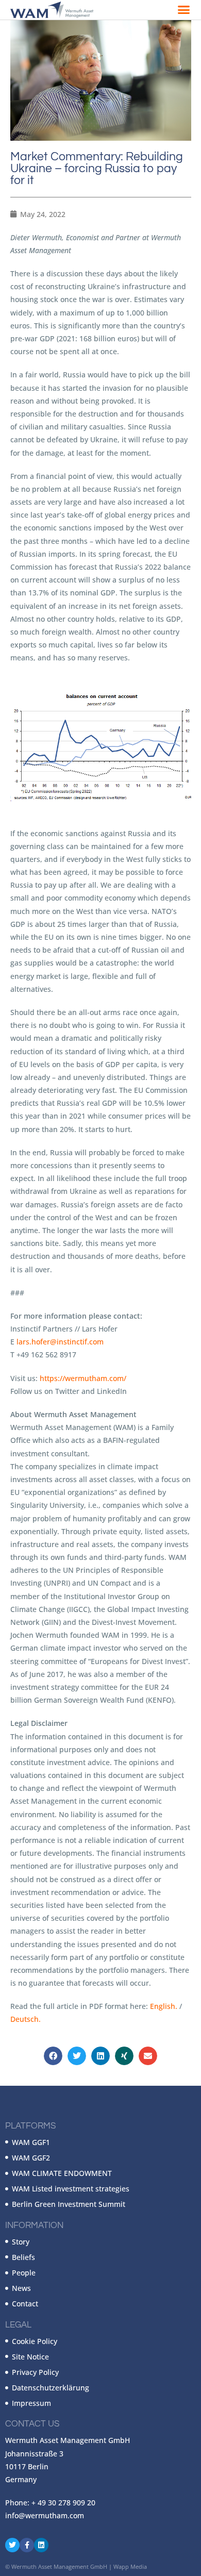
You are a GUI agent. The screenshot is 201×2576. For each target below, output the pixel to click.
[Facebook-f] (27, 2545)
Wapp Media (130, 2566)
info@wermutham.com (45, 2515)
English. (164, 2006)
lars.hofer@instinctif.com (60, 1342)
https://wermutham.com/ (83, 1378)
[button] (184, 10)
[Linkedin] (41, 2545)
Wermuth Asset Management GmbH (59, 2566)
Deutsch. (26, 2019)
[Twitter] (12, 2545)
